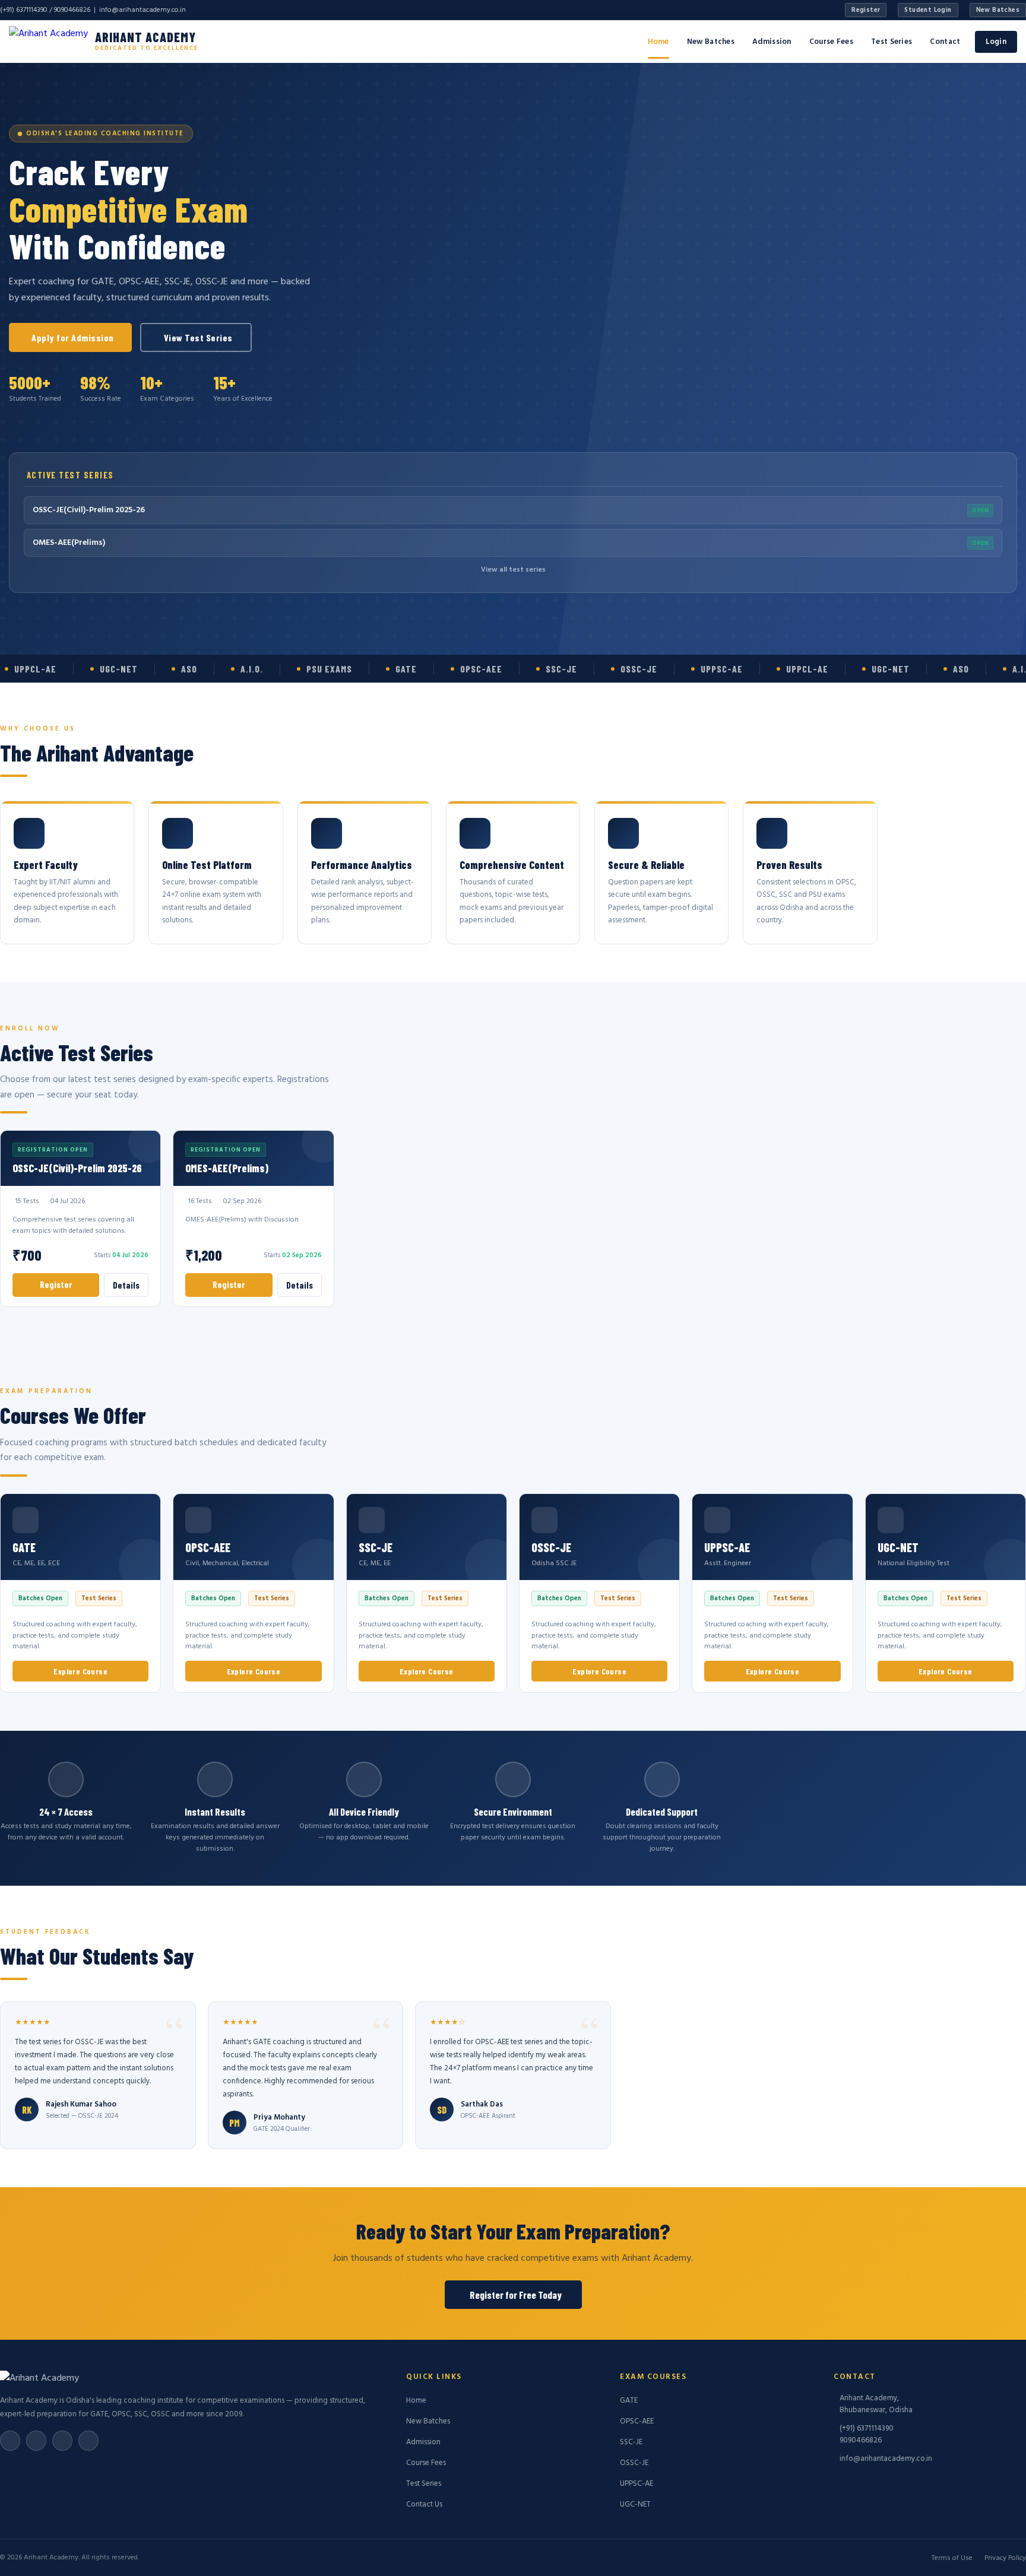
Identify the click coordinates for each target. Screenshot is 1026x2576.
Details (126, 1285)
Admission (772, 42)
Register (866, 10)
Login (996, 42)
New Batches (998, 10)
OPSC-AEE (637, 2421)
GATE (629, 2401)
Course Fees (831, 42)
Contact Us (424, 2504)
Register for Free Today (516, 2295)
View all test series (513, 570)
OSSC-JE (634, 2463)
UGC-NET (635, 2504)
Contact (945, 42)
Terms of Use (952, 2558)
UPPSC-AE (636, 2484)
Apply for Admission (73, 337)
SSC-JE (631, 2442)
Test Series (892, 42)
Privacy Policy (1005, 2558)
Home (658, 42)
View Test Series (198, 337)
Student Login (928, 10)
